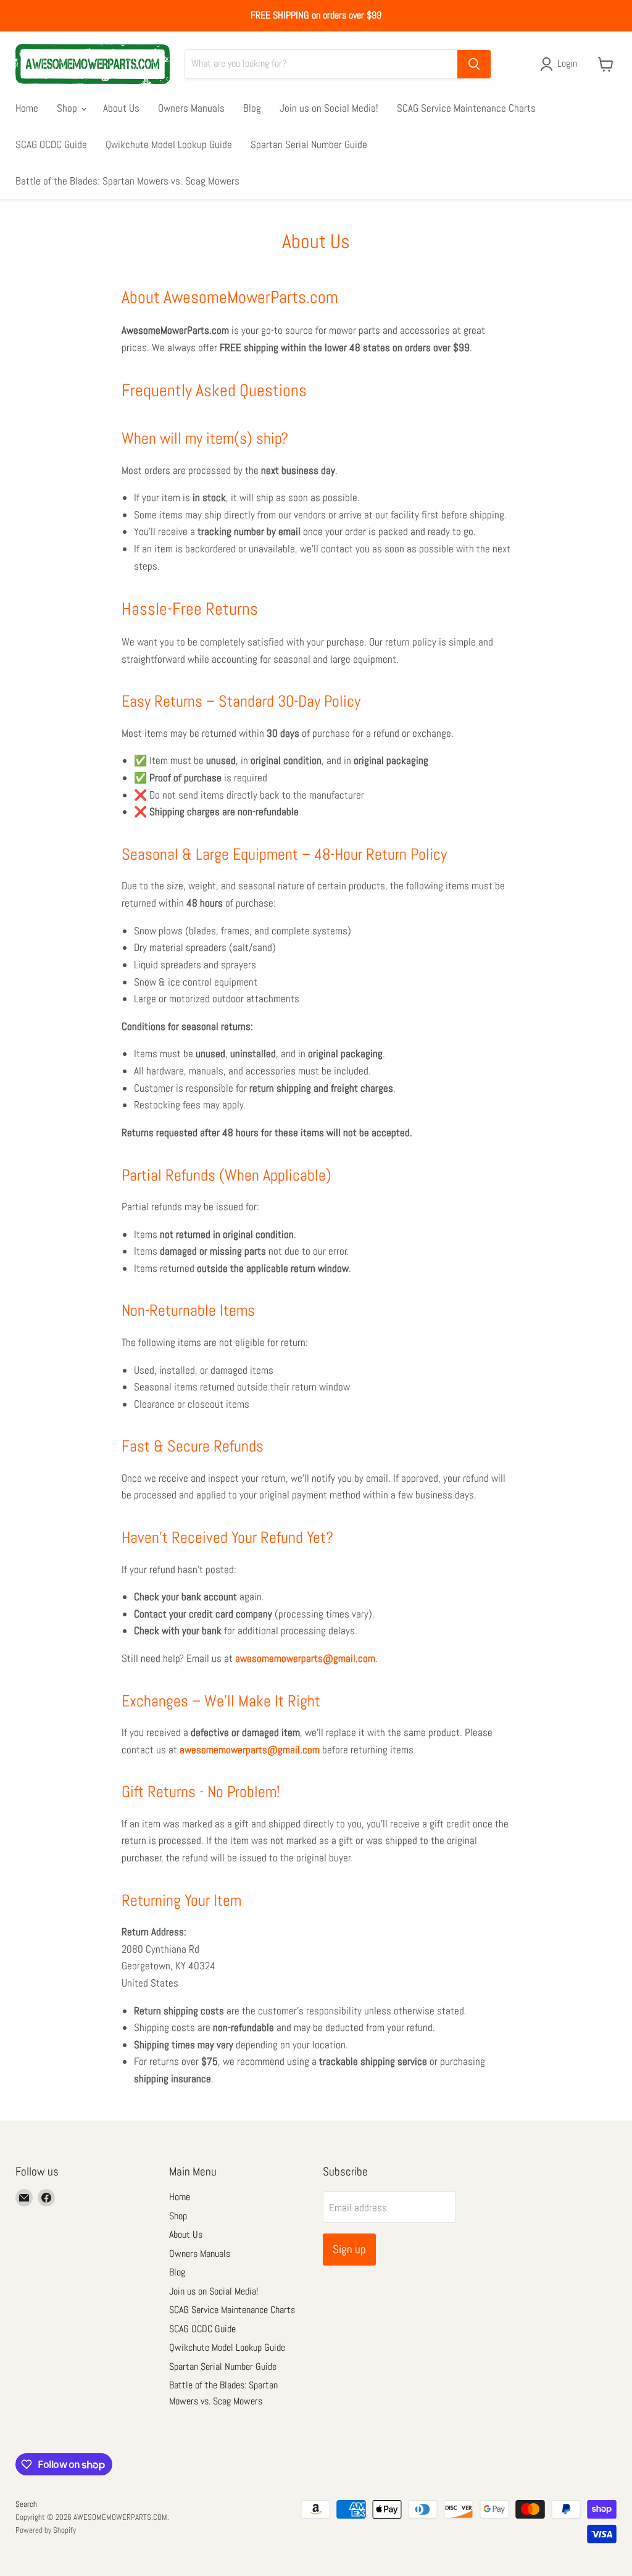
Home (27, 108)
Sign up (349, 2249)
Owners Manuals (191, 108)
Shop (68, 108)
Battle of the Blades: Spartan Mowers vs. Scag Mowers (127, 181)
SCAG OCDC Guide (51, 144)
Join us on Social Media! (329, 108)
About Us (121, 108)
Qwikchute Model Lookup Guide (169, 144)
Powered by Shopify (46, 2530)
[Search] (474, 64)
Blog (252, 108)
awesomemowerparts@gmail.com (305, 1658)
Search (26, 2504)
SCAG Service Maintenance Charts (466, 108)
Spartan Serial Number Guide (309, 144)
